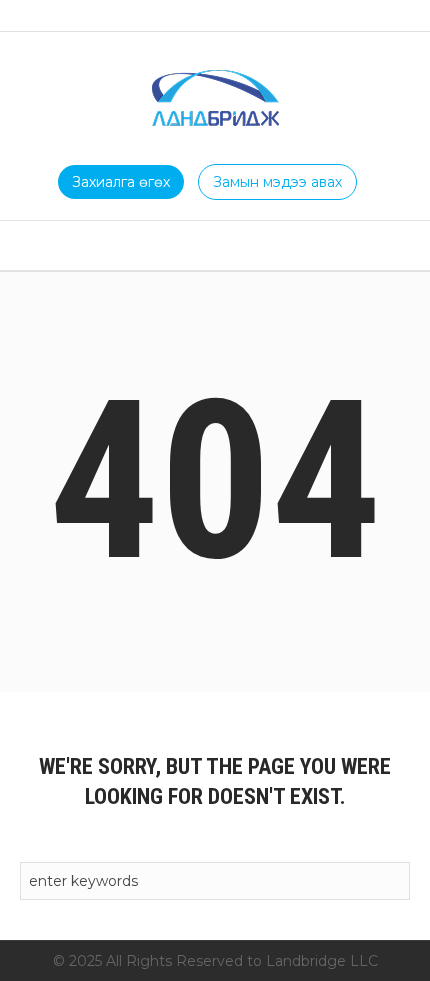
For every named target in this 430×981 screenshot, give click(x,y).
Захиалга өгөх (121, 182)
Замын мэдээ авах (277, 182)
